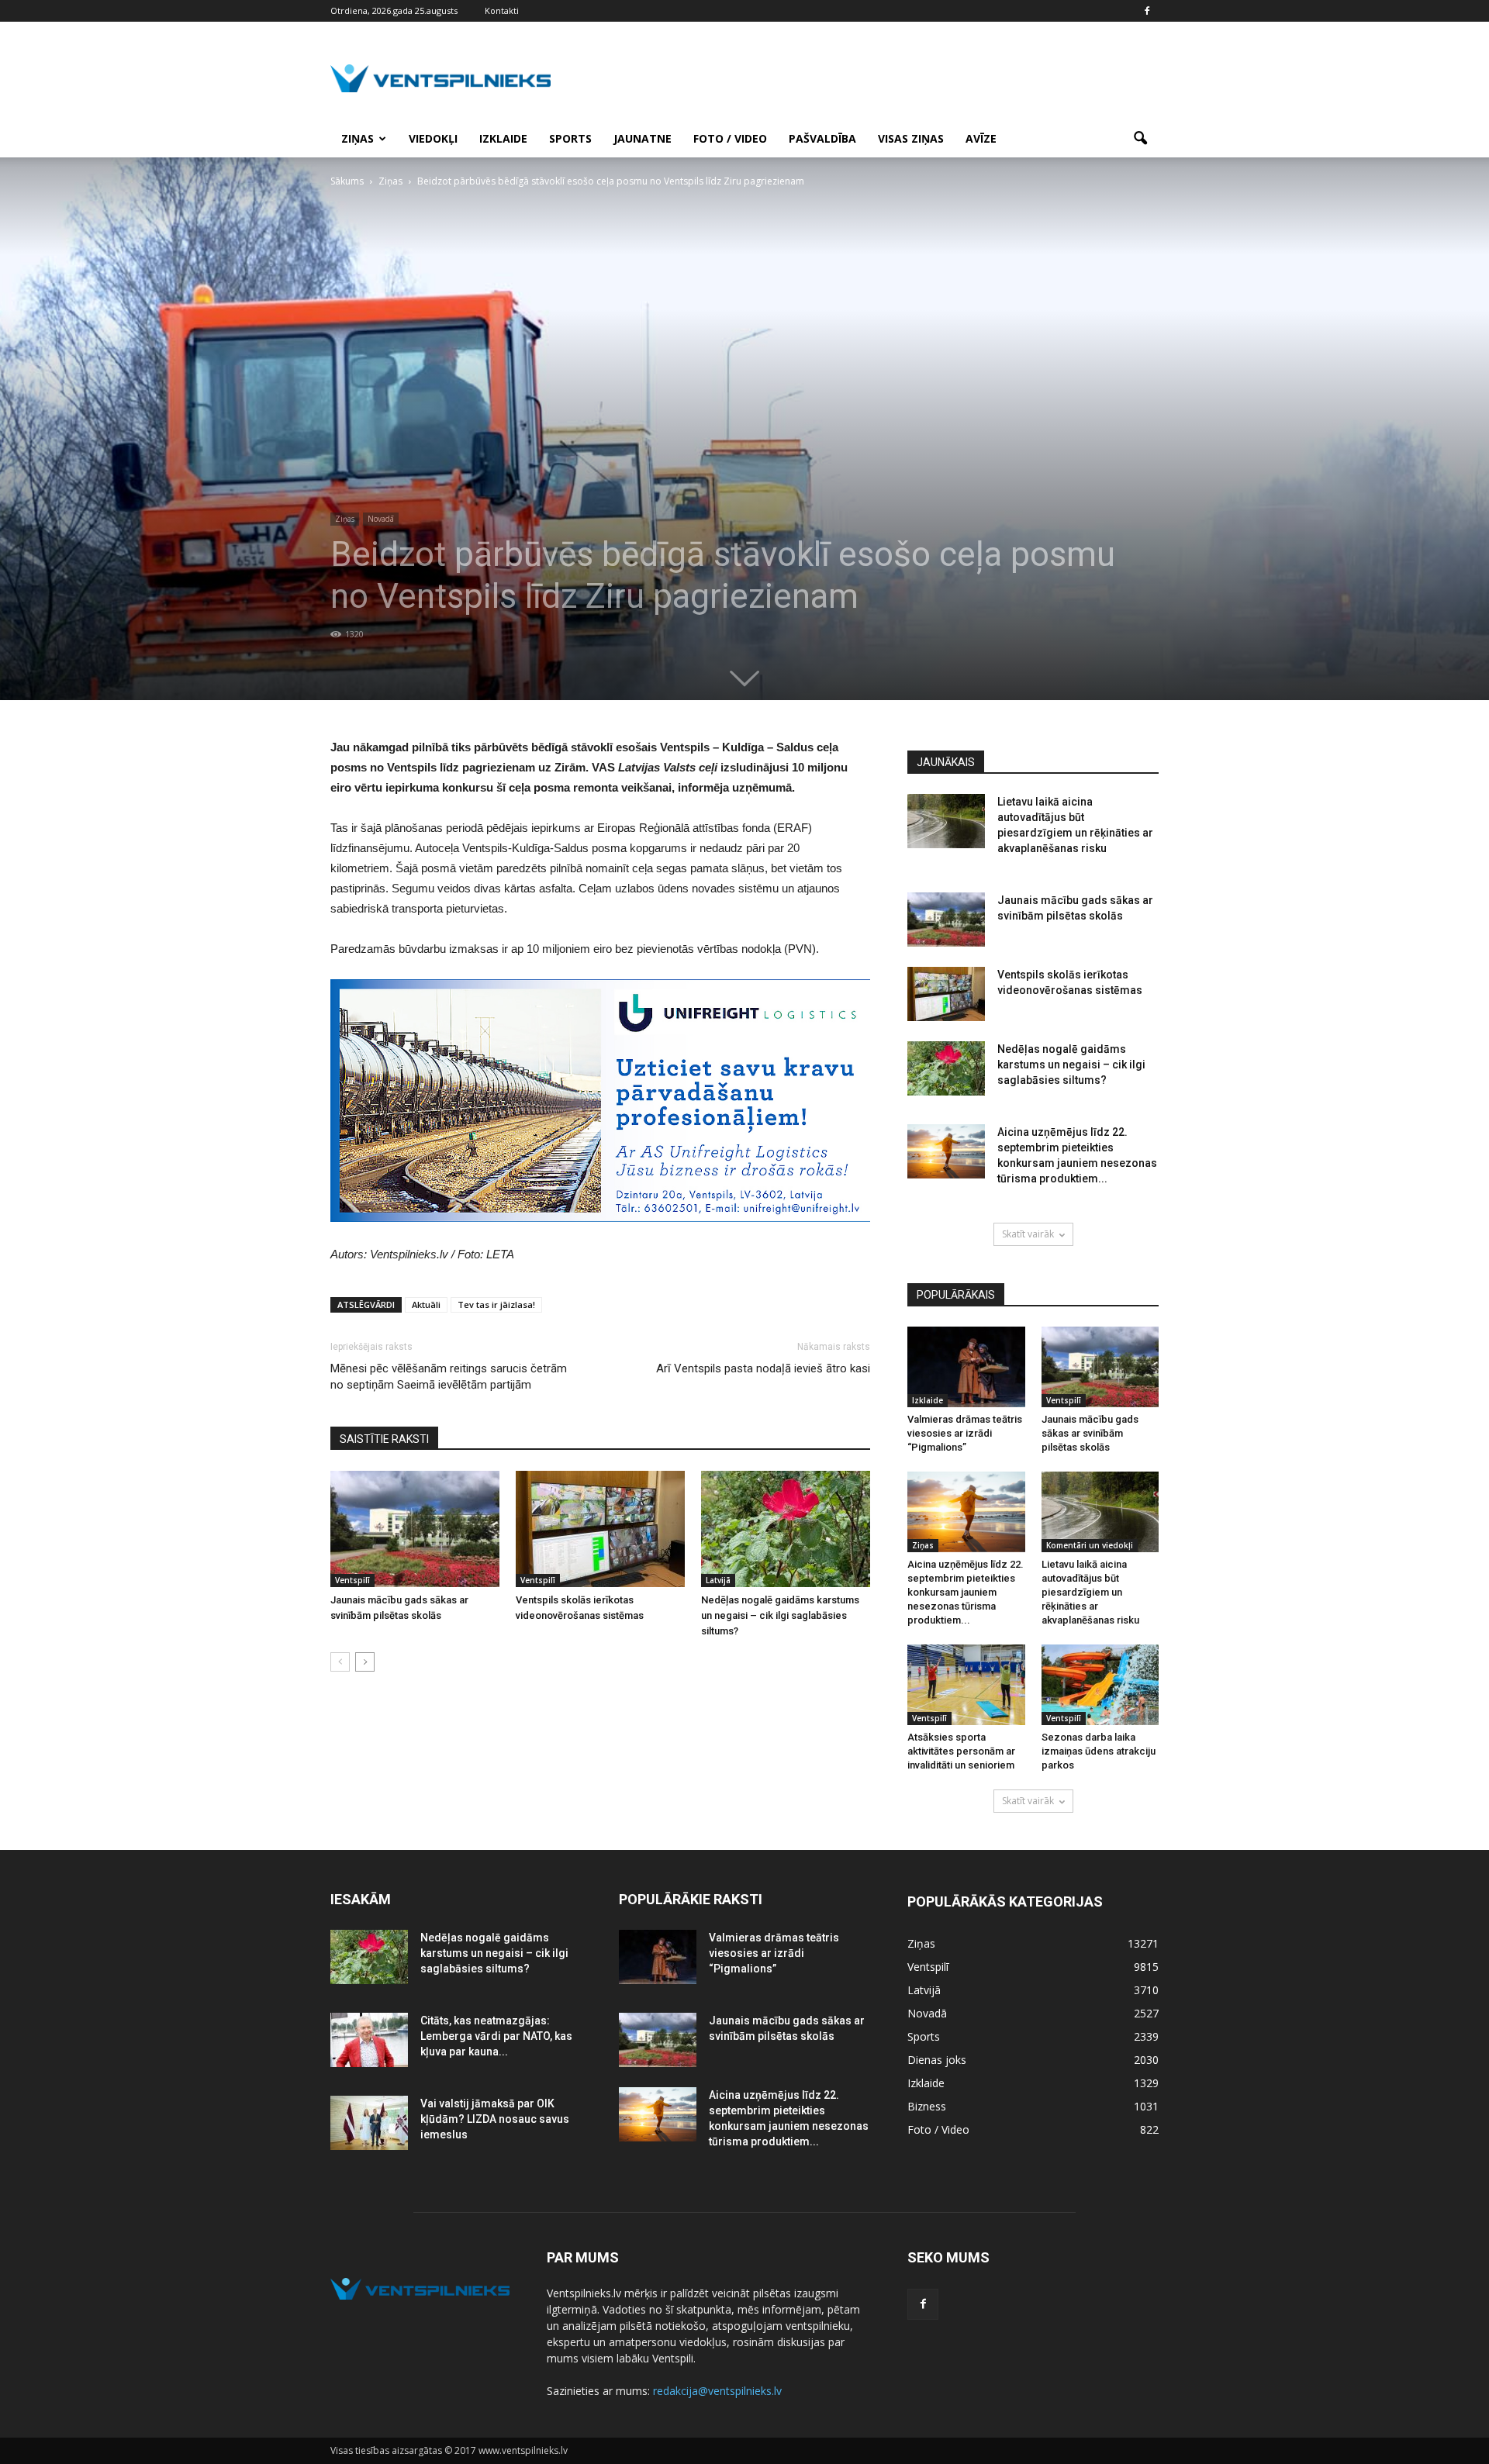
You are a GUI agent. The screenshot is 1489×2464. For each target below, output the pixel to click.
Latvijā (718, 1580)
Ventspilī (352, 1580)
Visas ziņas (911, 138)
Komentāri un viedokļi (1090, 1545)
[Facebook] (1147, 11)
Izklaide (503, 138)
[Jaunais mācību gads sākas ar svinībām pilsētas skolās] (415, 1529)
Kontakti (502, 10)
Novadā (381, 519)
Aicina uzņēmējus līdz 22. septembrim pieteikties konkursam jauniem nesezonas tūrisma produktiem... (966, 1592)
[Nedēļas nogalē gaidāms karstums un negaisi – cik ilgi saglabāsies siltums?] (786, 1529)
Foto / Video (730, 138)
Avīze (981, 138)
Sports (570, 138)
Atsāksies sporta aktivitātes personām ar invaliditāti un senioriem (961, 1751)
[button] (1140, 139)
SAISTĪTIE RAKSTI (384, 1439)
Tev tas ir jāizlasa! (496, 1304)
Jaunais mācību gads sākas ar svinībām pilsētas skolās (1090, 1433)
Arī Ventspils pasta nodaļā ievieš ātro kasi (763, 1368)
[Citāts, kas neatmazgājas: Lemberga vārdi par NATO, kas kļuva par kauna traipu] (369, 2040)
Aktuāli (426, 1304)
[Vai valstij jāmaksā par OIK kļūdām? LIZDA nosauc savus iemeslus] (369, 2123)
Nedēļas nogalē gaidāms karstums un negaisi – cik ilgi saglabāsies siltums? (780, 1615)
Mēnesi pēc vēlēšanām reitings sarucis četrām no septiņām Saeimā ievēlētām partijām (449, 1377)
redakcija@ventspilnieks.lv (717, 2391)
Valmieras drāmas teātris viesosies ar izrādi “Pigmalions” (965, 1433)
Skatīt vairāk (1028, 1234)
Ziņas (358, 138)
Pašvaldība (822, 138)
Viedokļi (433, 138)
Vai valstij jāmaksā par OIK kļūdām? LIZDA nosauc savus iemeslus (495, 2119)
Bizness (927, 2106)
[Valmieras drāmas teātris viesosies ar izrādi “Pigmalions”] (966, 1367)
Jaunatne (643, 138)
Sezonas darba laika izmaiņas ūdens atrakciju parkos (1099, 1751)
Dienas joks (937, 2060)
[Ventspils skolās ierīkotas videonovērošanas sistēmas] (600, 1529)
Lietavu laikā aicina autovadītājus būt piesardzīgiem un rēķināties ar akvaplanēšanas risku (1090, 1592)
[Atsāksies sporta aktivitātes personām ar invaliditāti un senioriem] (966, 1685)
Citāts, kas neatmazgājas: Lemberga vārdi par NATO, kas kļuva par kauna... (496, 2036)
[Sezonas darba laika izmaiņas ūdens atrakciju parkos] (1100, 1685)
